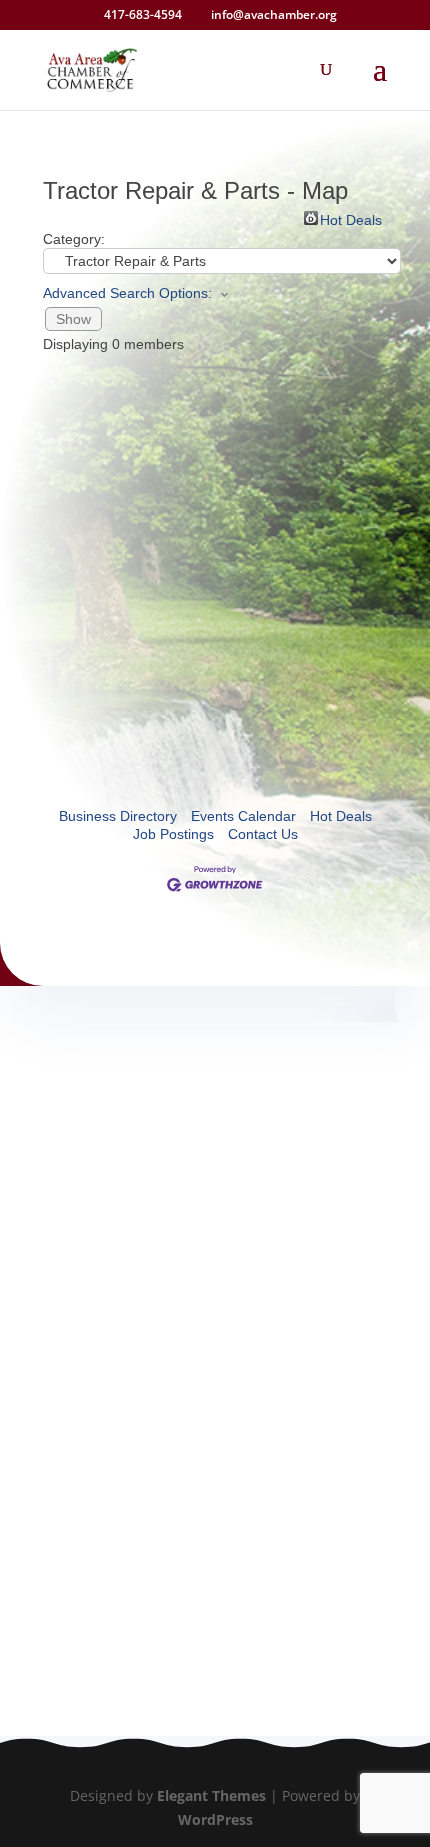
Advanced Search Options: (127, 293)
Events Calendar (243, 816)
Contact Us (263, 834)
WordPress (215, 1819)
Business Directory (118, 816)
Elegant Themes (211, 1795)
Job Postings (173, 834)
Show (73, 319)
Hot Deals (351, 218)
